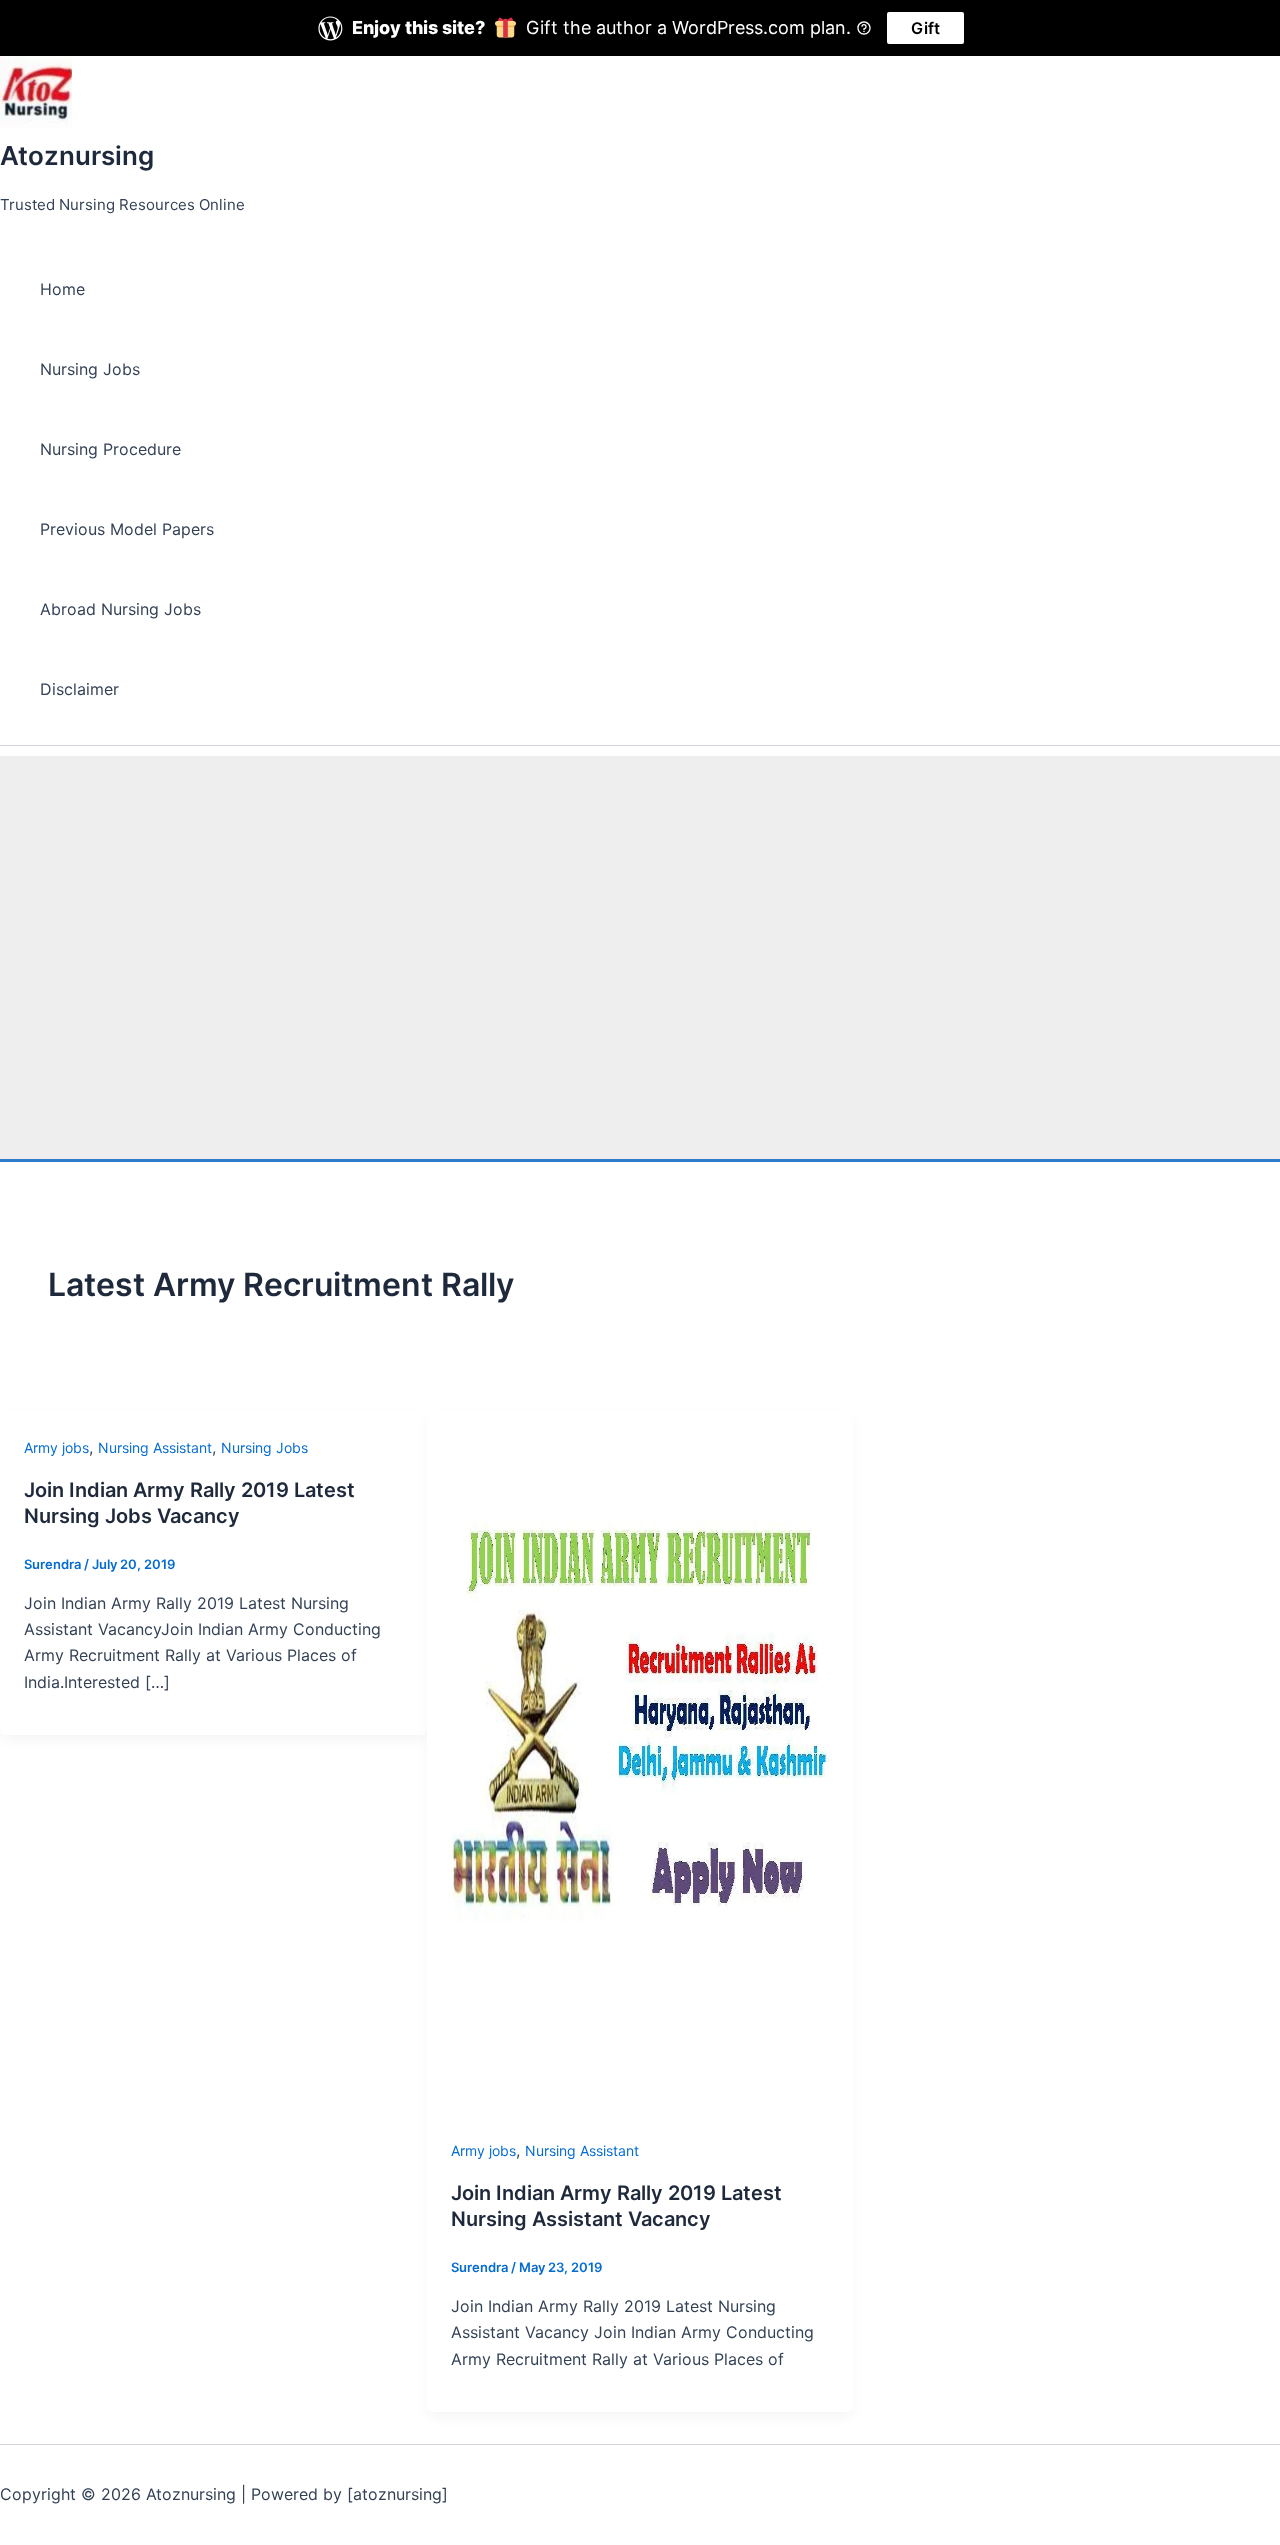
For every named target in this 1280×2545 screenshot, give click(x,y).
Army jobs (56, 1447)
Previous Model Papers (127, 529)
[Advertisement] (640, 896)
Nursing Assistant (155, 1447)
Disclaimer (79, 689)
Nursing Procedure (110, 449)
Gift (925, 28)
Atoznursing (77, 155)
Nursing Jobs (90, 369)
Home (62, 289)
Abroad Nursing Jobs (120, 609)
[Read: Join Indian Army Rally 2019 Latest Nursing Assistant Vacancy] (640, 2124)
